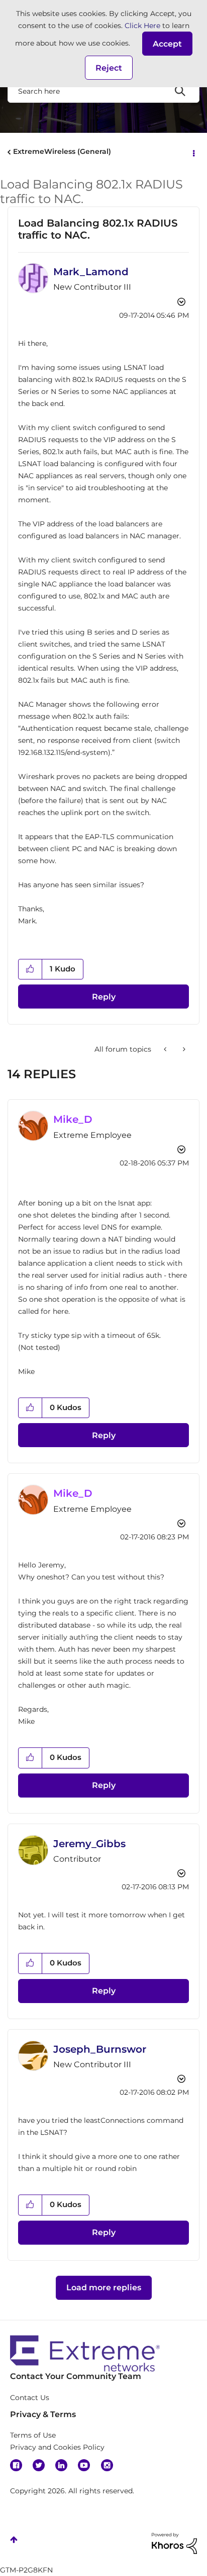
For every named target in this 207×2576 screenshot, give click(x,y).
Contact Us (30, 2398)
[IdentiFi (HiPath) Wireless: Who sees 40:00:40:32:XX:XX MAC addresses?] (183, 1049)
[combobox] (103, 91)
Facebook (16, 2465)
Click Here (142, 26)
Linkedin (61, 2465)
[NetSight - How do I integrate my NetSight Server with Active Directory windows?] (166, 1049)
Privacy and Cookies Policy (57, 2447)
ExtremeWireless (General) (62, 151)
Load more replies (104, 2288)
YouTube (84, 2465)
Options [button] (193, 152)
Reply (104, 997)
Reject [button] (109, 68)
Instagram (107, 2465)
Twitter (39, 2465)
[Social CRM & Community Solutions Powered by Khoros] (174, 2543)
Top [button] (14, 2540)
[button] (167, 44)
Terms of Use (33, 2435)
